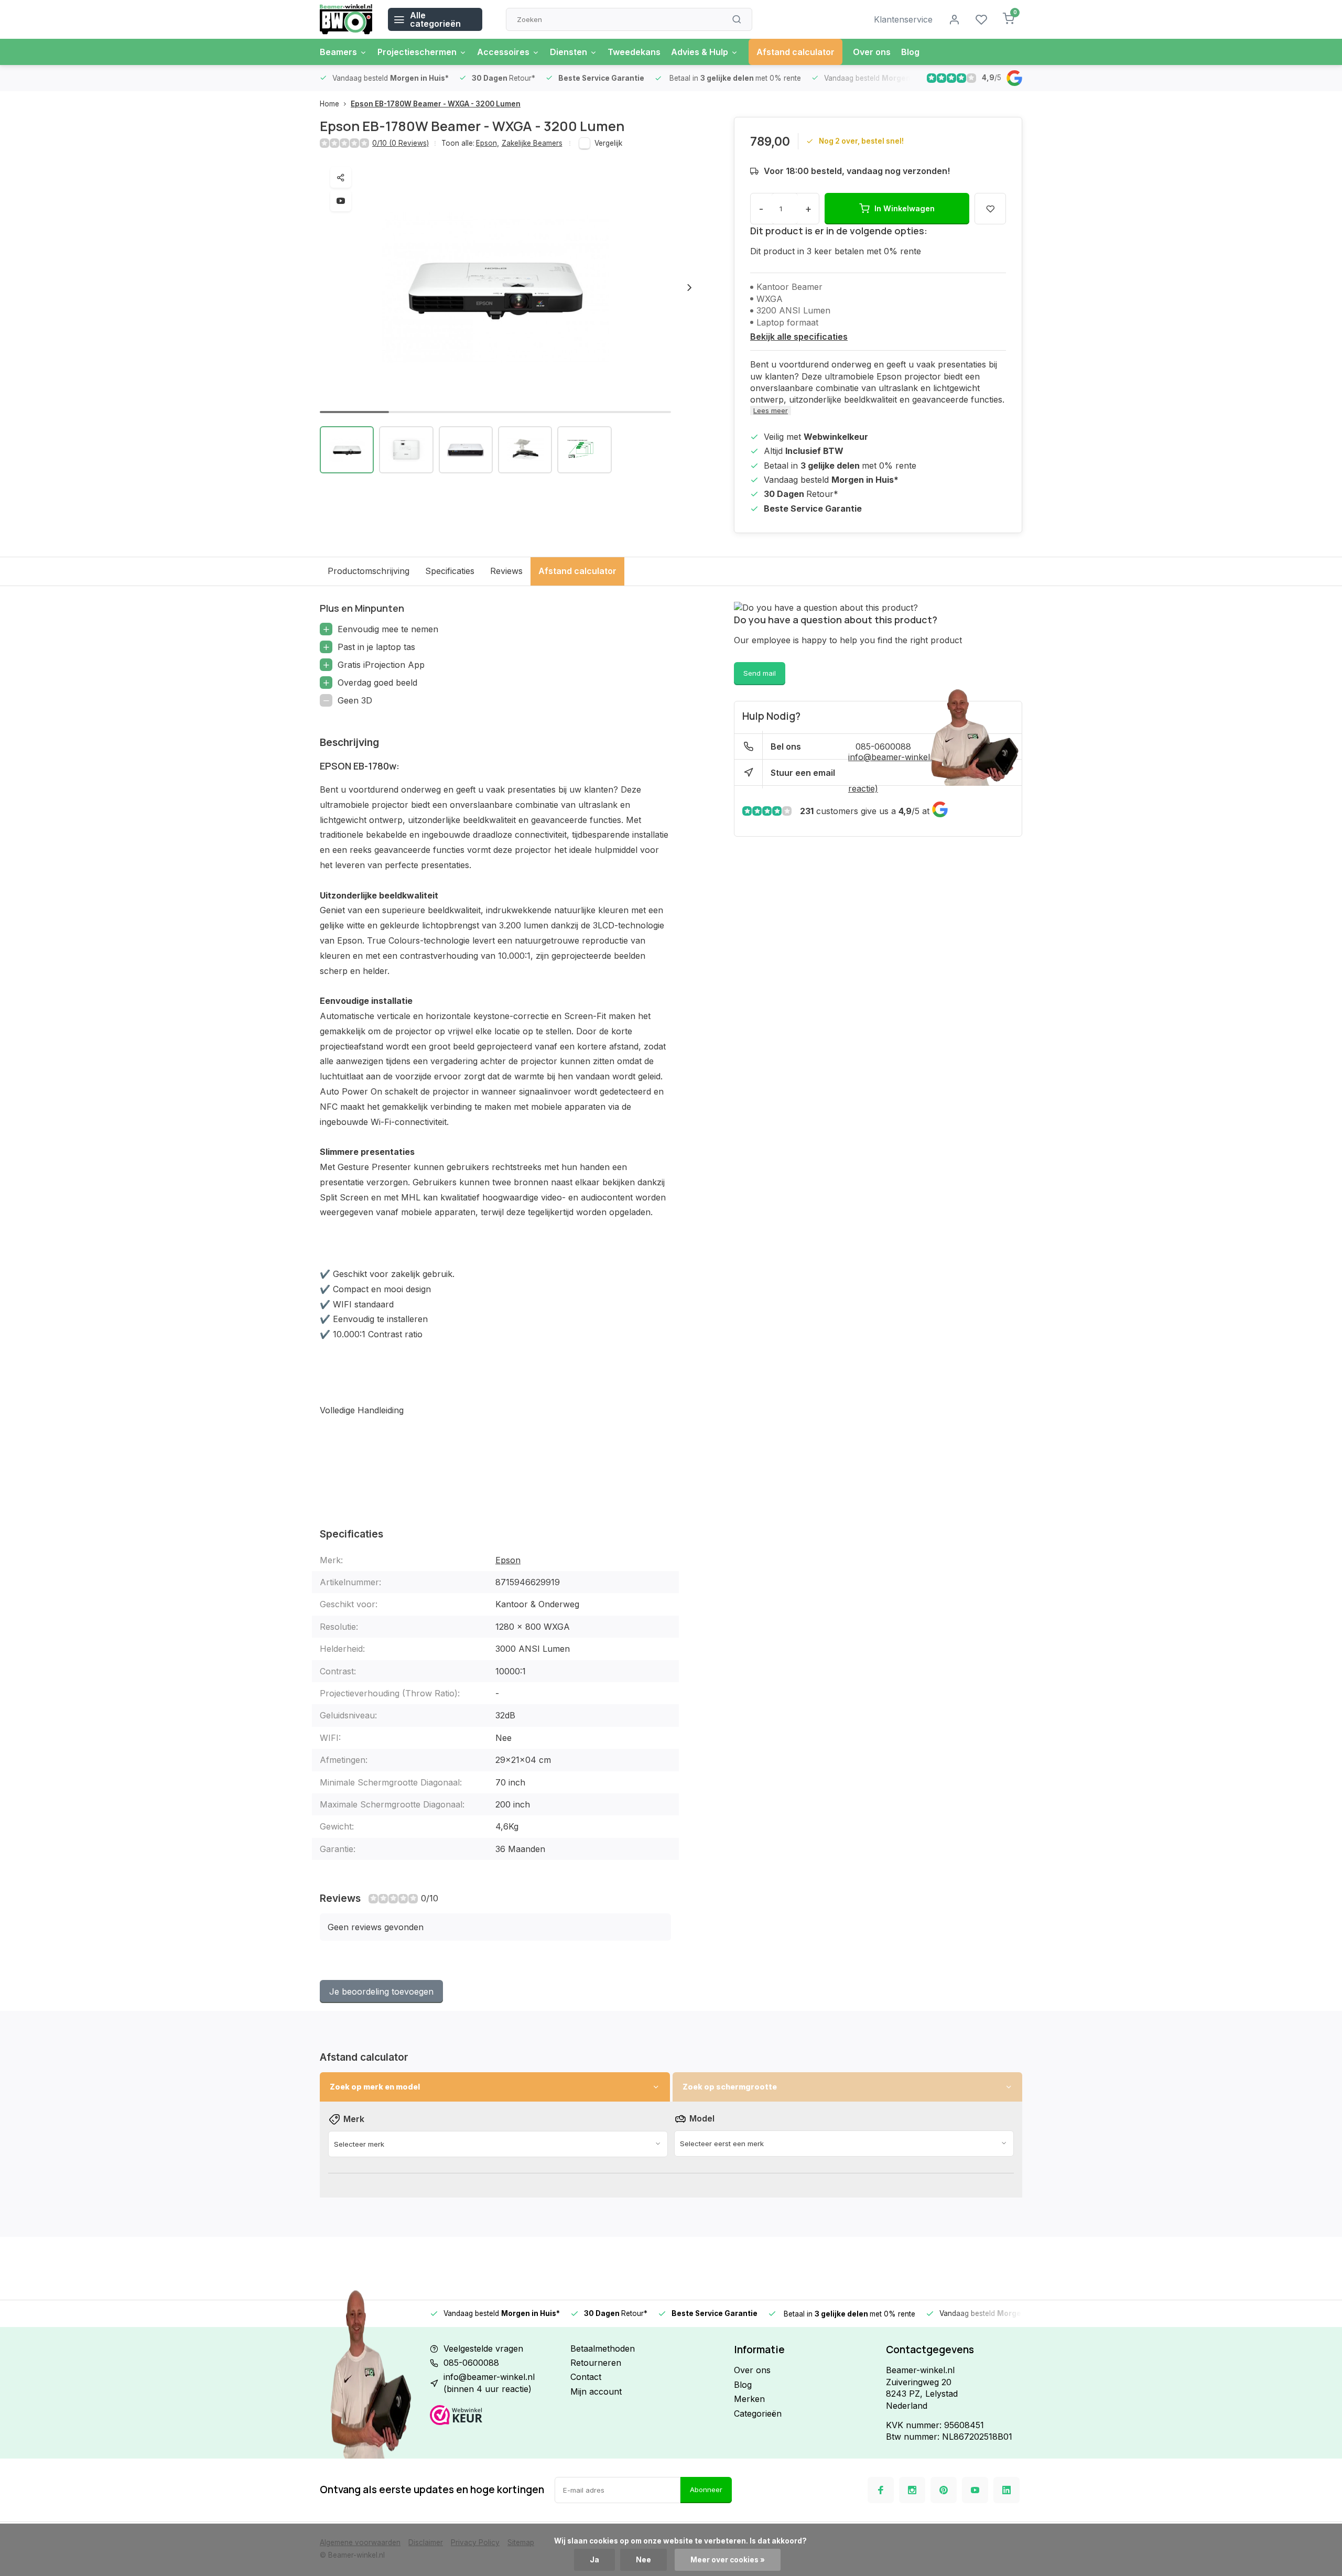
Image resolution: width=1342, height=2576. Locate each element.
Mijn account (596, 2391)
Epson (488, 143)
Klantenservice (903, 19)
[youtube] (975, 2490)
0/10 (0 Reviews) (401, 143)
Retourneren (596, 2363)
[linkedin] (1006, 2490)
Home (329, 104)
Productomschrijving (369, 571)
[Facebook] (881, 2490)
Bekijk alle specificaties (799, 337)
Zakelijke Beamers (532, 143)
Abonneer (706, 2490)
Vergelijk (608, 143)
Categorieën (758, 2413)
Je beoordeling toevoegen (381, 1991)
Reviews (506, 571)
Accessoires (503, 52)
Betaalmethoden (603, 2348)
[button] (689, 287)
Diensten (569, 52)
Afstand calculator (796, 52)
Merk (354, 2119)
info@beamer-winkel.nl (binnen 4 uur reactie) (489, 2383)
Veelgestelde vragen (483, 2348)
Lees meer (771, 410)
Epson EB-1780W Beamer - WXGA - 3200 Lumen (436, 104)
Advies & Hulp (700, 52)
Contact (586, 2377)
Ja (594, 2560)
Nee (643, 2560)
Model (702, 2118)
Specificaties (450, 571)
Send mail (760, 673)
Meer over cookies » (728, 2560)
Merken (749, 2399)
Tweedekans (634, 52)
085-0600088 (471, 2363)
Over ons (872, 52)
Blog (910, 52)
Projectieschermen (417, 52)
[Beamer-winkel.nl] (346, 19)
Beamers (338, 52)
